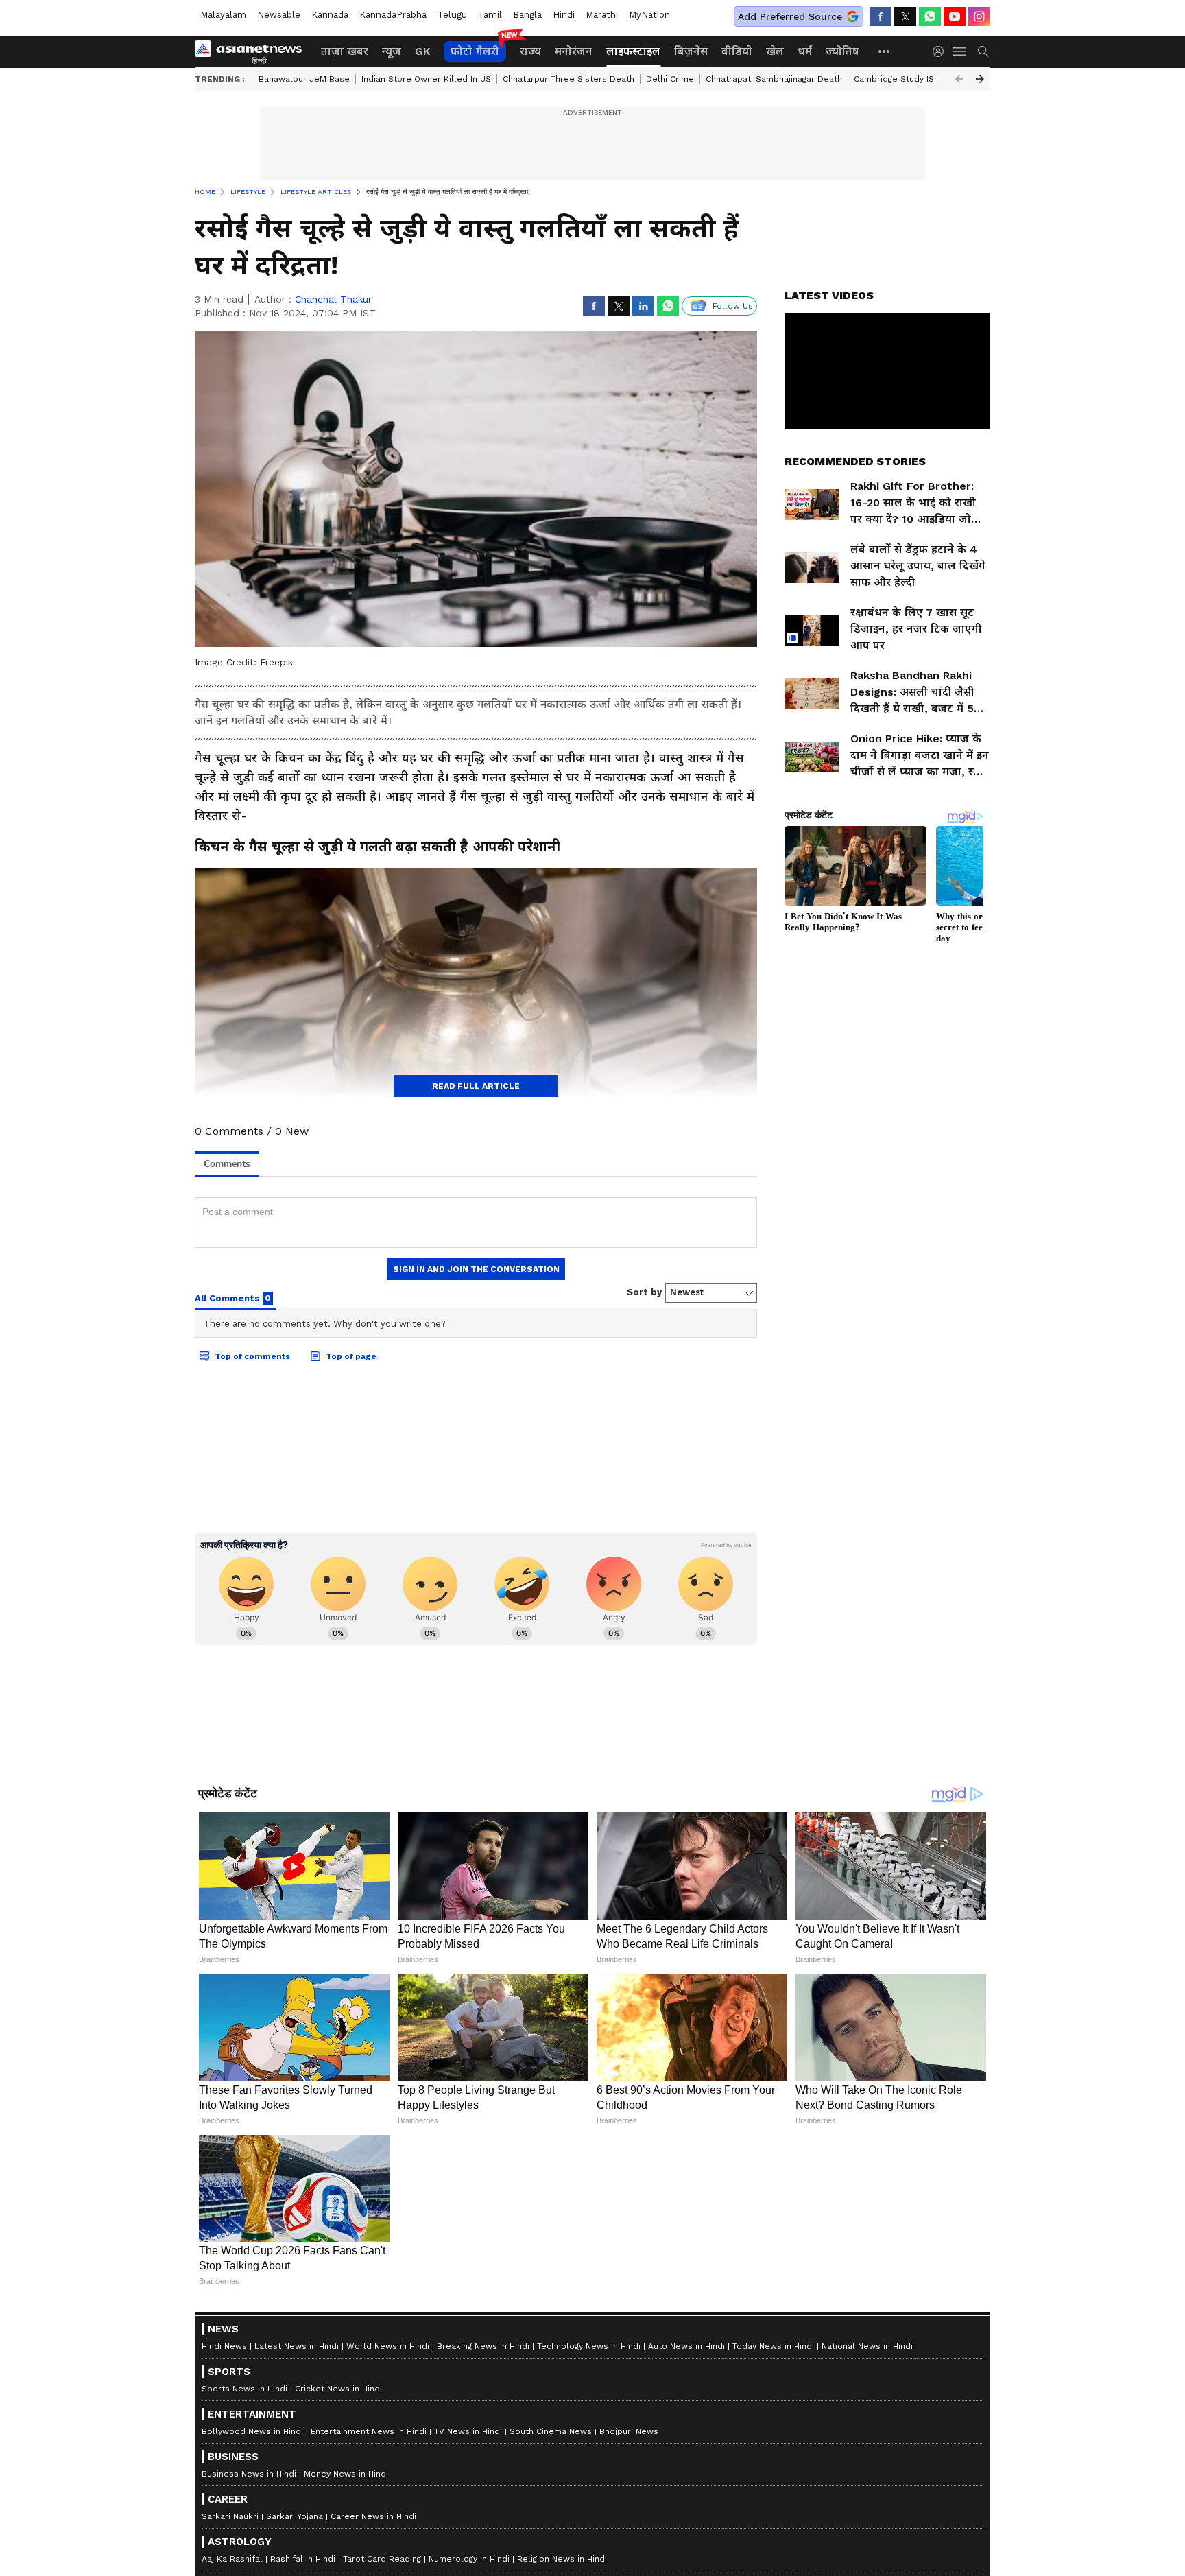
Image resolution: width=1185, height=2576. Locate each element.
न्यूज (392, 51)
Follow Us (733, 306)
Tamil (490, 15)
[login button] (942, 51)
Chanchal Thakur (333, 299)
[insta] (979, 16)
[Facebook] (881, 16)
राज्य (530, 51)
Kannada (330, 15)
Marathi (602, 15)
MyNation (649, 15)
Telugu (452, 15)
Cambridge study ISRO (900, 79)
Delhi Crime (670, 79)
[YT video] (955, 16)
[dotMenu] (885, 51)
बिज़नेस (691, 51)
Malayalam (223, 15)
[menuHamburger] (960, 51)
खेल (775, 51)
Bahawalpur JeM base (304, 79)
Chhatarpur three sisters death (568, 79)
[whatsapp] (930, 16)
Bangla (527, 15)
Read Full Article (476, 1086)
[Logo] (253, 51)
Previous (959, 79)
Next (980, 79)
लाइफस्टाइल (633, 51)
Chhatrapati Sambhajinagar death (774, 79)
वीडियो (737, 51)
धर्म (805, 51)
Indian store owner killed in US (426, 79)
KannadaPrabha (393, 15)
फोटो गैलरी (475, 51)
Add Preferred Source (790, 16)
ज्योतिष (842, 51)
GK (422, 51)
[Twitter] (905, 16)
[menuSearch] (983, 51)
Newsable (279, 15)
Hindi (564, 15)
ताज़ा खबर (345, 51)
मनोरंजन (574, 51)
